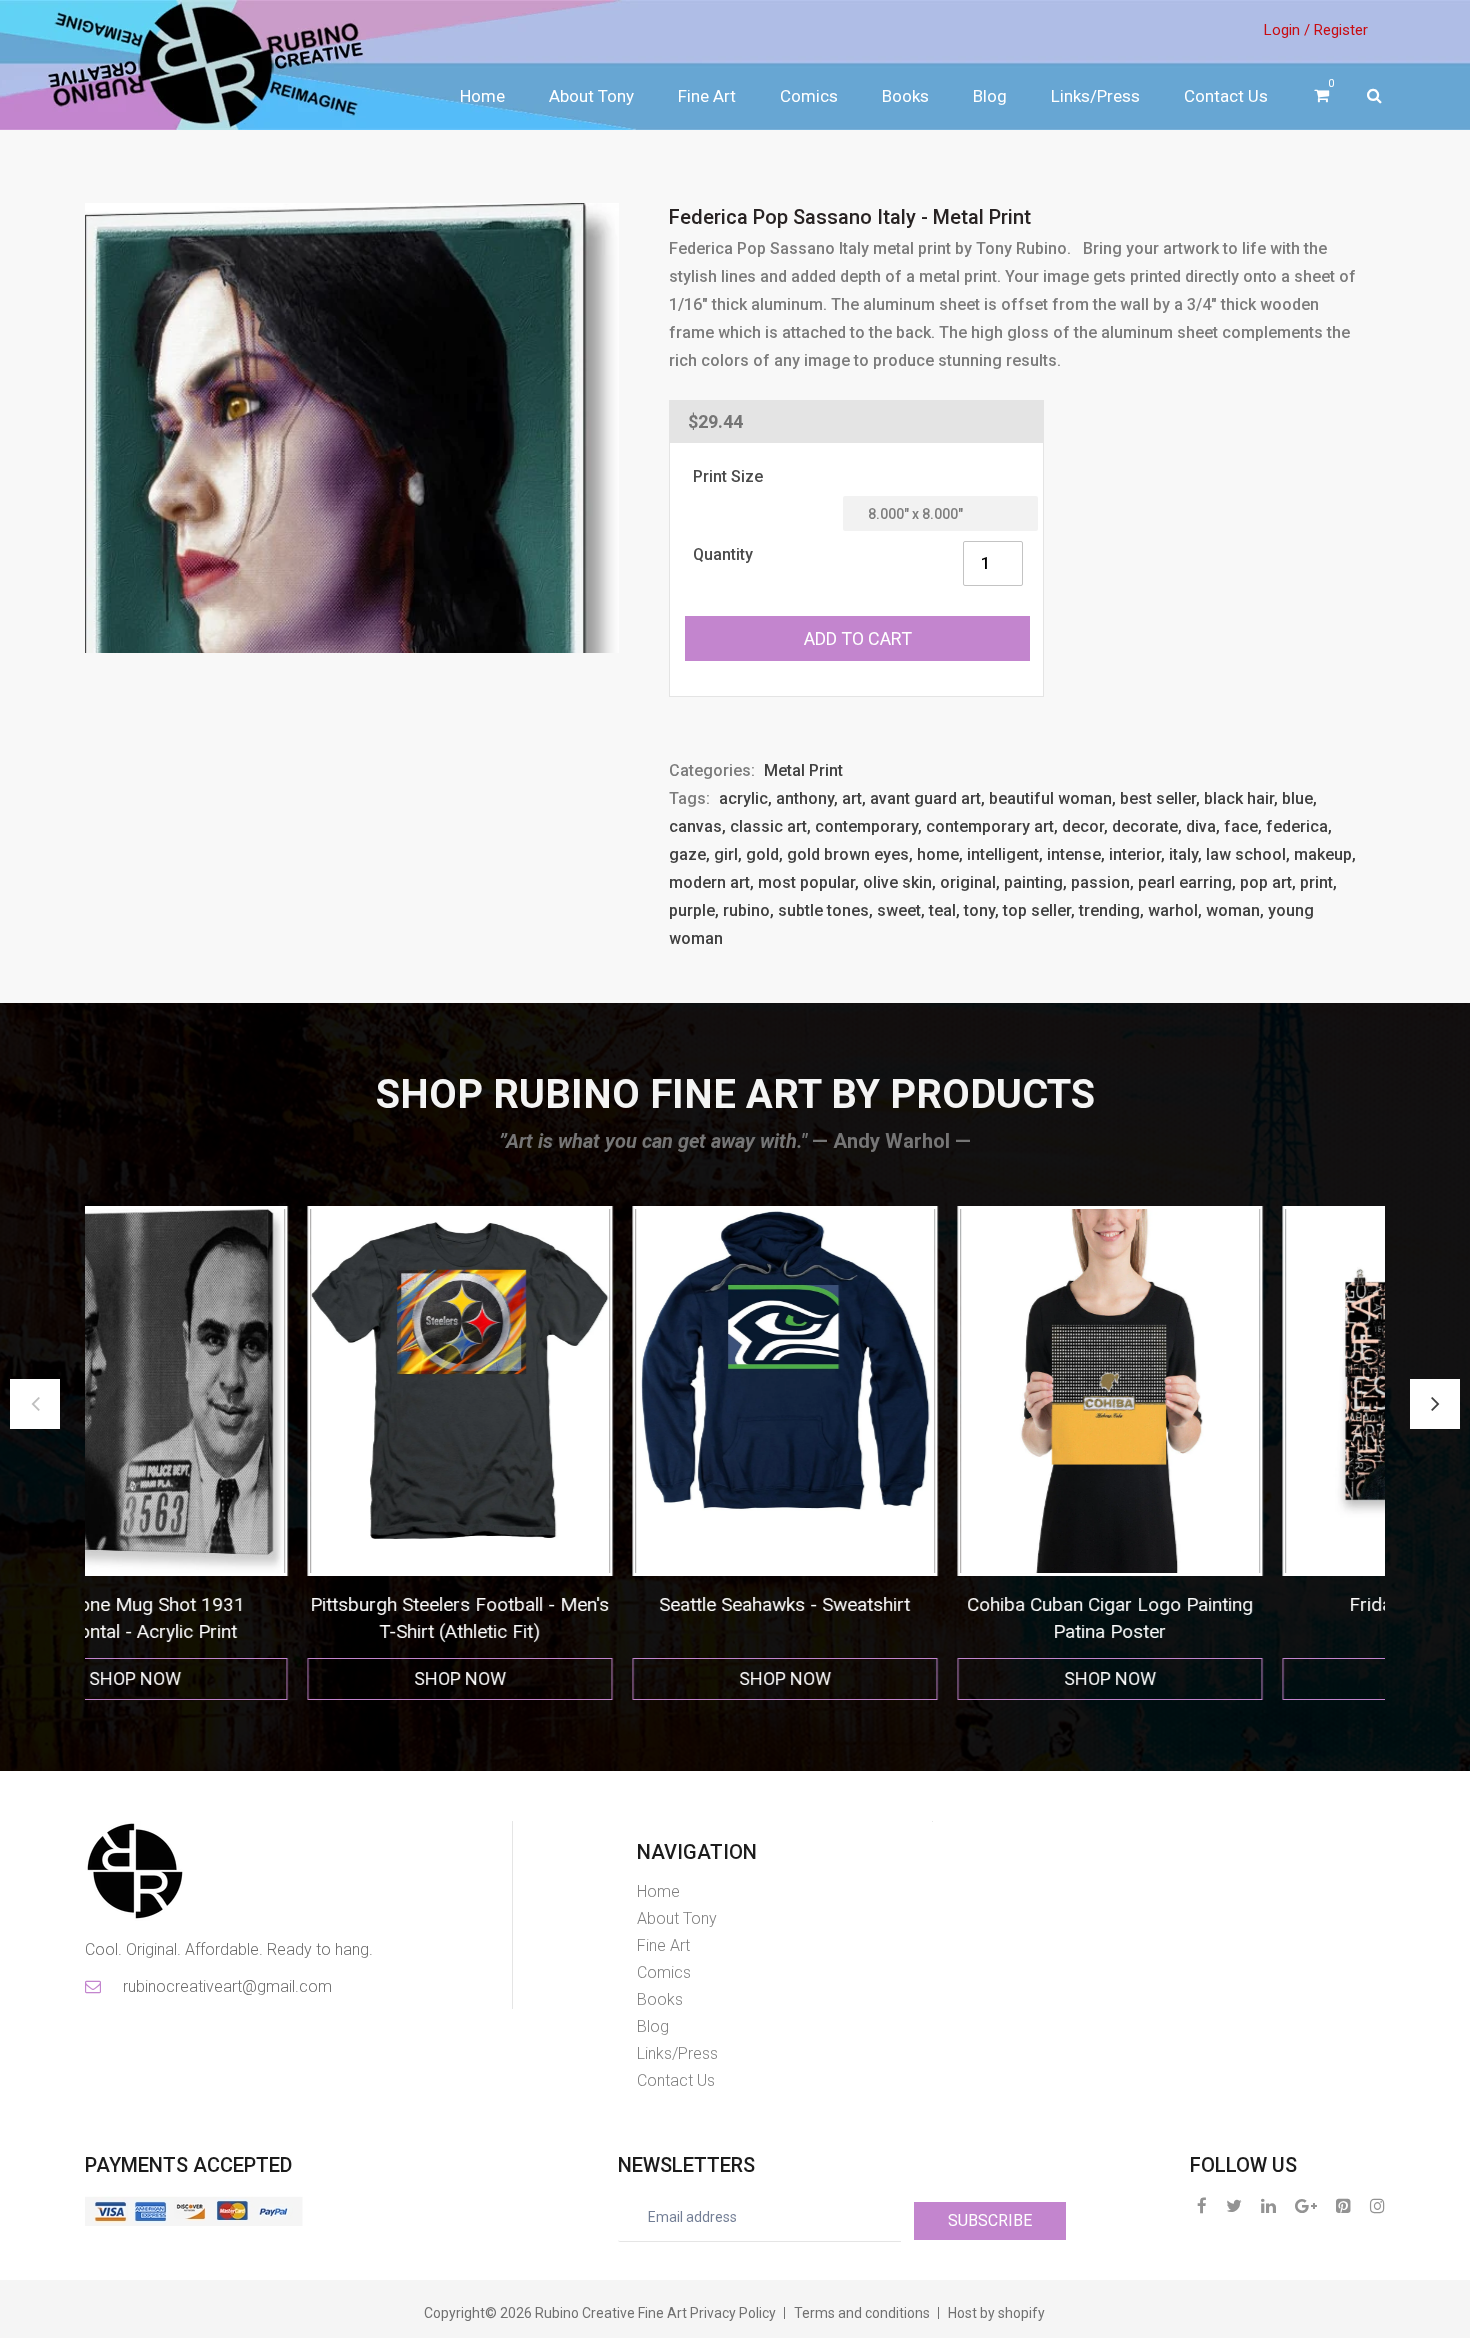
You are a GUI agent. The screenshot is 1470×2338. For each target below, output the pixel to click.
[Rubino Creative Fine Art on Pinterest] (1343, 2205)
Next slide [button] (1435, 1404)
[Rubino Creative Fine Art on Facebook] (1202, 2205)
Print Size (728, 476)
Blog (990, 96)
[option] (257, 1453)
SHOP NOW (257, 1678)
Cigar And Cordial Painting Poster (1232, 1604)
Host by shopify (996, 2313)
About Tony (591, 96)
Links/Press (1095, 96)
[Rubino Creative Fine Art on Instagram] (1377, 2205)
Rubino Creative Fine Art (611, 2313)
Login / (1287, 30)
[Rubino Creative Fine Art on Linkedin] (1268, 2205)
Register (1341, 30)
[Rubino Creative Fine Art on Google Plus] (1306, 2205)
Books (905, 96)
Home (482, 96)
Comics (809, 96)
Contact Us (1226, 96)
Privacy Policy (733, 2313)
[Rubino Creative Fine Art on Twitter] (1234, 2205)
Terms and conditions (862, 2313)
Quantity (723, 554)
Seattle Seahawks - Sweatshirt (257, 1604)
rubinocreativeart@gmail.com (226, 1986)
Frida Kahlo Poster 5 (907, 1604)
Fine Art (707, 96)
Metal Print (803, 770)
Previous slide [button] (35, 1404)
